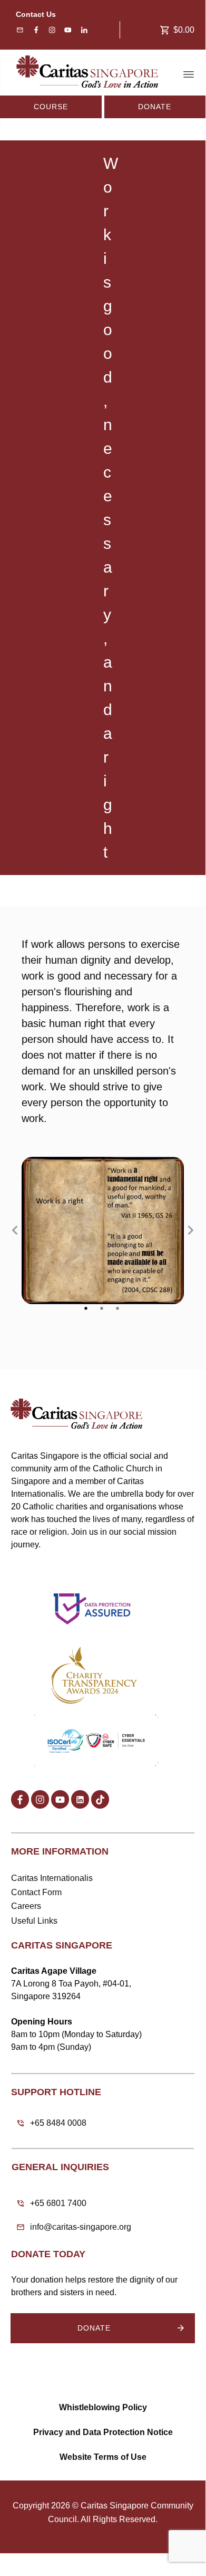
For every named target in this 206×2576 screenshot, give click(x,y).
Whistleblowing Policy (103, 2407)
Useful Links (34, 1921)
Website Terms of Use (103, 2457)
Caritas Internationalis (52, 1878)
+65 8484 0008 (58, 2123)
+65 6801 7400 (58, 2203)
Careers (26, 1906)
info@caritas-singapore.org (81, 2227)
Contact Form (36, 1892)
